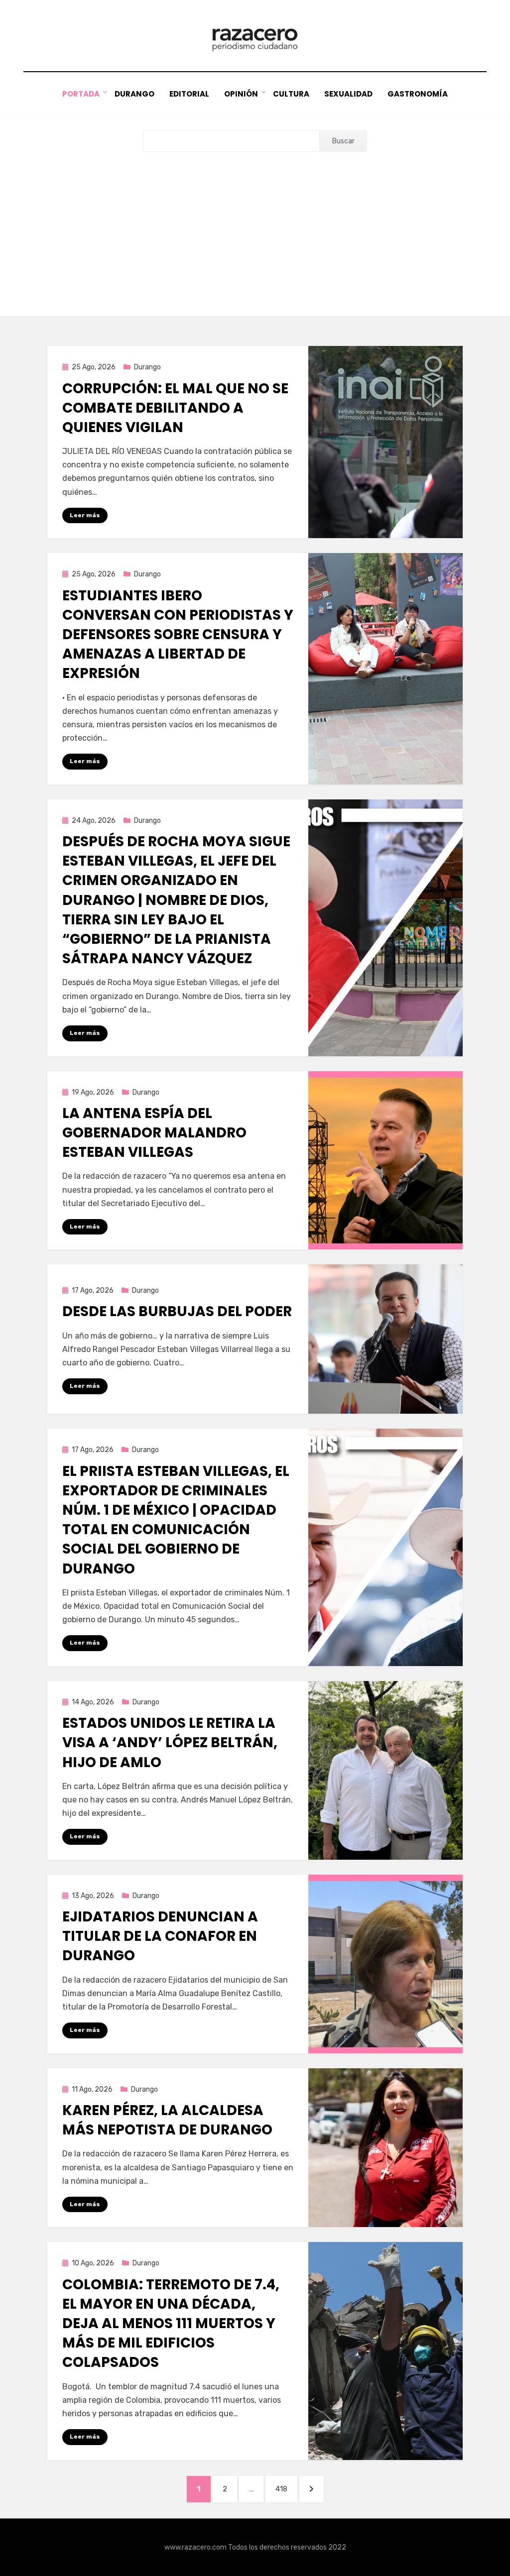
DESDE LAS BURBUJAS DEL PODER (177, 1311)
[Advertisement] (255, 226)
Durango (134, 94)
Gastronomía (418, 94)
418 (286, 2489)
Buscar (343, 141)
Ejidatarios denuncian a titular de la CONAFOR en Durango (160, 1936)
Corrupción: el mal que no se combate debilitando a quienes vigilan (175, 408)
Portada (81, 94)
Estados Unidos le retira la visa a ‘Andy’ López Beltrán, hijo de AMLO (170, 1742)
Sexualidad (348, 94)
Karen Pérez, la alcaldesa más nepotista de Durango (167, 2120)
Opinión (241, 94)
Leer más (85, 515)
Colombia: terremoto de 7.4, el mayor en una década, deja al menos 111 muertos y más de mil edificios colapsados (171, 2324)
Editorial (189, 94)
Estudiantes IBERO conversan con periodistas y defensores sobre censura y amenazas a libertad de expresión (178, 635)
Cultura (291, 94)
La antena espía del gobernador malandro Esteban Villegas (154, 1133)
